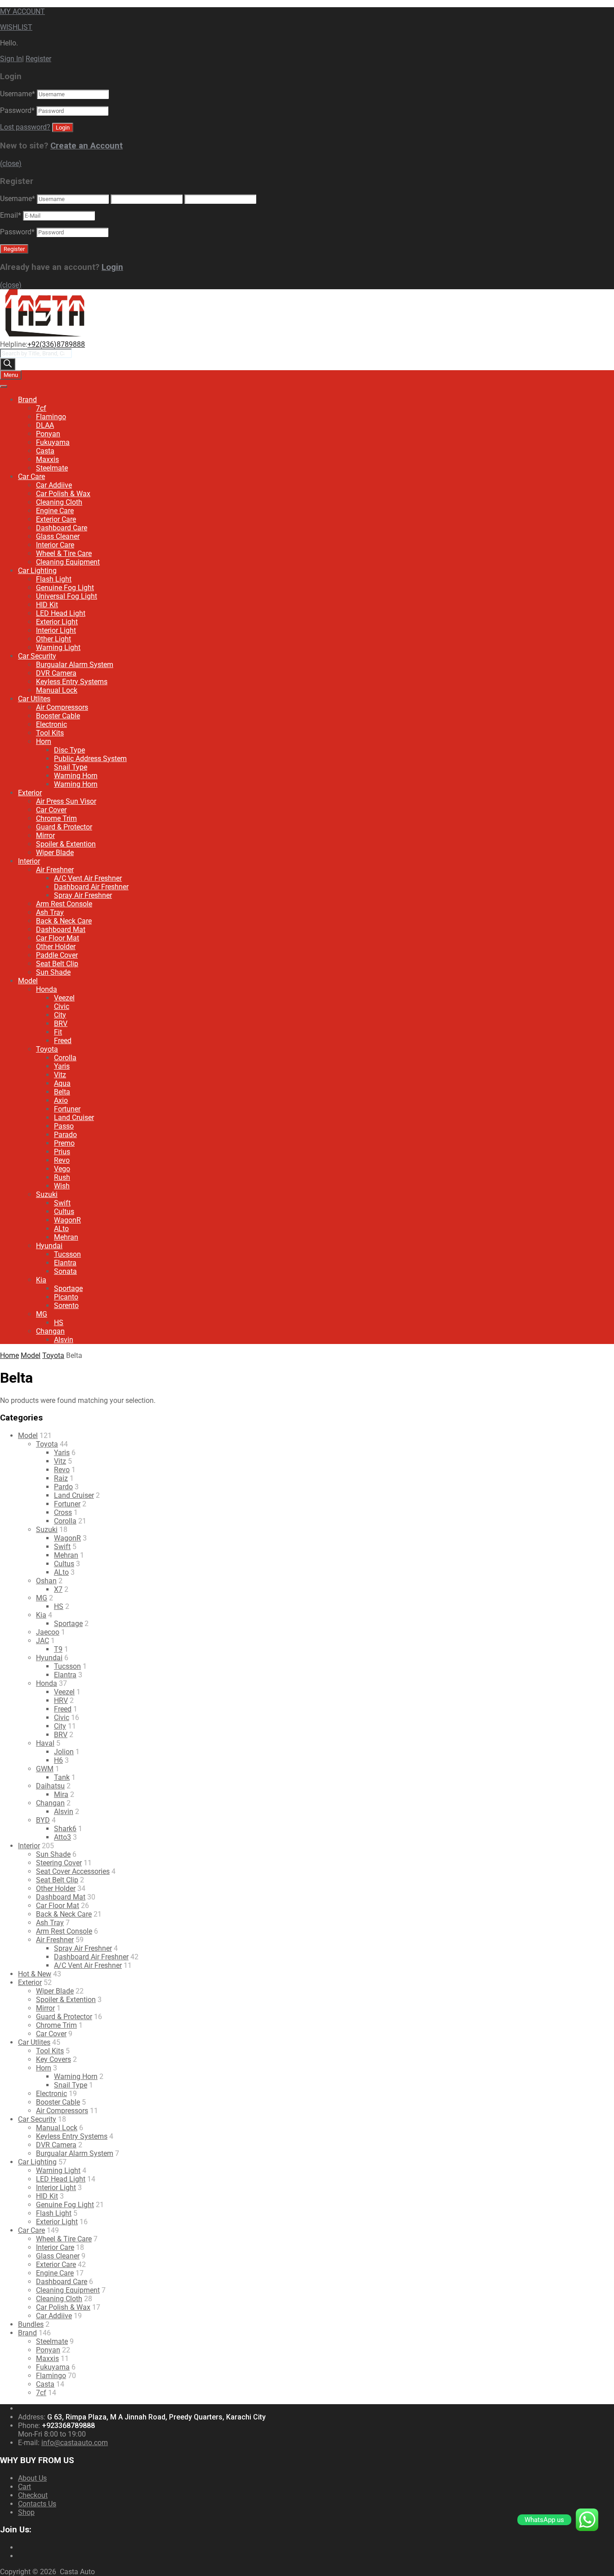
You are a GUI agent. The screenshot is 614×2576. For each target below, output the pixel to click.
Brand (27, 400)
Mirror (45, 836)
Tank (62, 1777)
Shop (26, 2512)
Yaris (62, 1066)
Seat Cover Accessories (73, 1871)
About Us (32, 2478)
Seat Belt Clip (57, 964)
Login (112, 267)
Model (28, 981)
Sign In (11, 59)
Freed (63, 1041)
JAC (42, 1641)
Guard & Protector (64, 827)
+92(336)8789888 (56, 344)
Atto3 (62, 1837)
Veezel (64, 998)
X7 (58, 1589)
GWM (45, 1769)
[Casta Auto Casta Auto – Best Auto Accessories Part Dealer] (45, 336)
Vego (62, 1169)
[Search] (8, 364)
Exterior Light (57, 622)
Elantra (65, 1263)
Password (17, 110)
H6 (58, 1760)
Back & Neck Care (64, 921)
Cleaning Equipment (68, 562)
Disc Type (69, 750)
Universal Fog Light (67, 596)
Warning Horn (76, 776)
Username (18, 94)
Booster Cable (58, 716)
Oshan (46, 1581)
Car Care (31, 477)
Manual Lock (57, 690)
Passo (64, 1126)
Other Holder (56, 947)
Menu (11, 375)
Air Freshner (55, 870)
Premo (64, 1143)
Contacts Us (37, 2504)
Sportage (68, 1288)
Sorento (66, 1306)
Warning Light (58, 647)
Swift (62, 1203)
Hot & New (35, 1974)
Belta (62, 1092)
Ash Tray (50, 912)
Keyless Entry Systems (72, 682)
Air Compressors (62, 707)
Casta (45, 451)
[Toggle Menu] (4, 386)
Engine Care (55, 511)
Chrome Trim (56, 818)
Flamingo (51, 417)
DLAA (45, 425)
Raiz (61, 1478)
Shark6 (65, 1829)
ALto (61, 1229)
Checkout (33, 2495)
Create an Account (87, 146)
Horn (44, 741)
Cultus (64, 1212)
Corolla (65, 1058)
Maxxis (47, 459)
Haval (45, 1743)
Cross (63, 1512)
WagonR (67, 1220)
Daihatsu (50, 1786)
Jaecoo (48, 1632)
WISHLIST (16, 27)
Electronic (51, 724)
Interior (29, 861)
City (60, 1015)
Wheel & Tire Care (64, 553)
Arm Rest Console (64, 904)
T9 (58, 1649)
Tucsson (67, 1254)
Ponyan (48, 434)
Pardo (63, 1487)
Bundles (31, 2324)
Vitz (60, 1075)
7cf (41, 408)
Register (38, 59)
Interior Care (55, 545)
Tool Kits (50, 733)
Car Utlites (34, 699)
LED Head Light (61, 613)
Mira (61, 1794)
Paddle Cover (57, 955)
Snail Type (71, 767)
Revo (62, 1160)
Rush (62, 1177)
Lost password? (25, 127)
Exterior (30, 793)
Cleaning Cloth (59, 502)
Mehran (66, 1237)
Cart (24, 2487)
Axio (61, 1100)
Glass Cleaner (58, 536)
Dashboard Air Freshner (91, 887)
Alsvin (64, 1340)
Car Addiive (54, 485)
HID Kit (47, 605)
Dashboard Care (62, 528)
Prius (62, 1152)
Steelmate (52, 468)
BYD (43, 1820)
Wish (62, 1186)
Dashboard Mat (61, 930)
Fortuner (67, 1109)
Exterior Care (56, 519)
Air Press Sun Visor (66, 801)
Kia (41, 1280)
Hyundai (49, 1246)
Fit (58, 1032)
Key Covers (53, 2059)
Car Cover (51, 810)
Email (11, 215)
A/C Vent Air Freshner (88, 878)
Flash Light (54, 579)
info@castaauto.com (75, 2443)
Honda (47, 989)
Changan (50, 1331)
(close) (11, 164)
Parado (65, 1135)
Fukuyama (53, 442)
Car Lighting (37, 571)
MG (42, 1314)
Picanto (66, 1297)
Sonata (65, 1271)
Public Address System (90, 759)
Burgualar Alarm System (75, 665)
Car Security (37, 656)
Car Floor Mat (58, 938)
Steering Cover (59, 1863)
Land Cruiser (74, 1118)
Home (9, 1355)
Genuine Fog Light (65, 588)
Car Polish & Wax (63, 494)
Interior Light (56, 630)
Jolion (64, 1752)
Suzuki (47, 1194)
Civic (62, 1006)
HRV (61, 1700)
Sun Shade (53, 972)
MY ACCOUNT (22, 11)
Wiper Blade (55, 853)
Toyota (47, 1049)
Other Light (53, 639)
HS (59, 1323)
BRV (61, 1024)
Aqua (62, 1083)
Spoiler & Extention (66, 844)
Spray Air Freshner (83, 895)
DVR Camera (56, 673)
